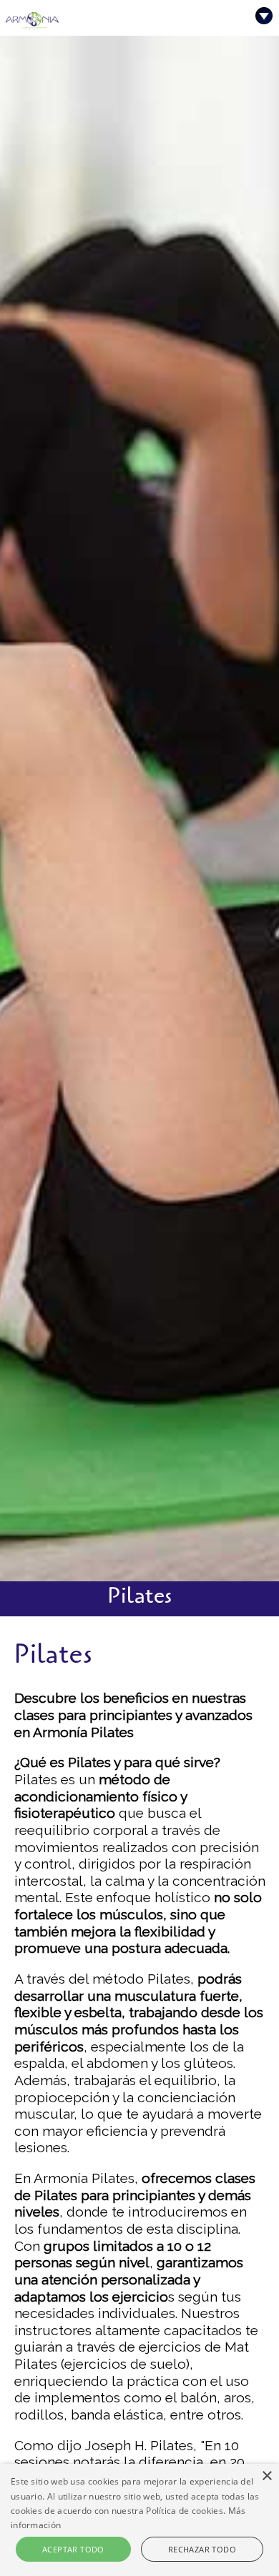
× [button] (266, 2476)
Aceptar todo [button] (73, 2549)
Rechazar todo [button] (202, 2549)
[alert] (139, 2520)
